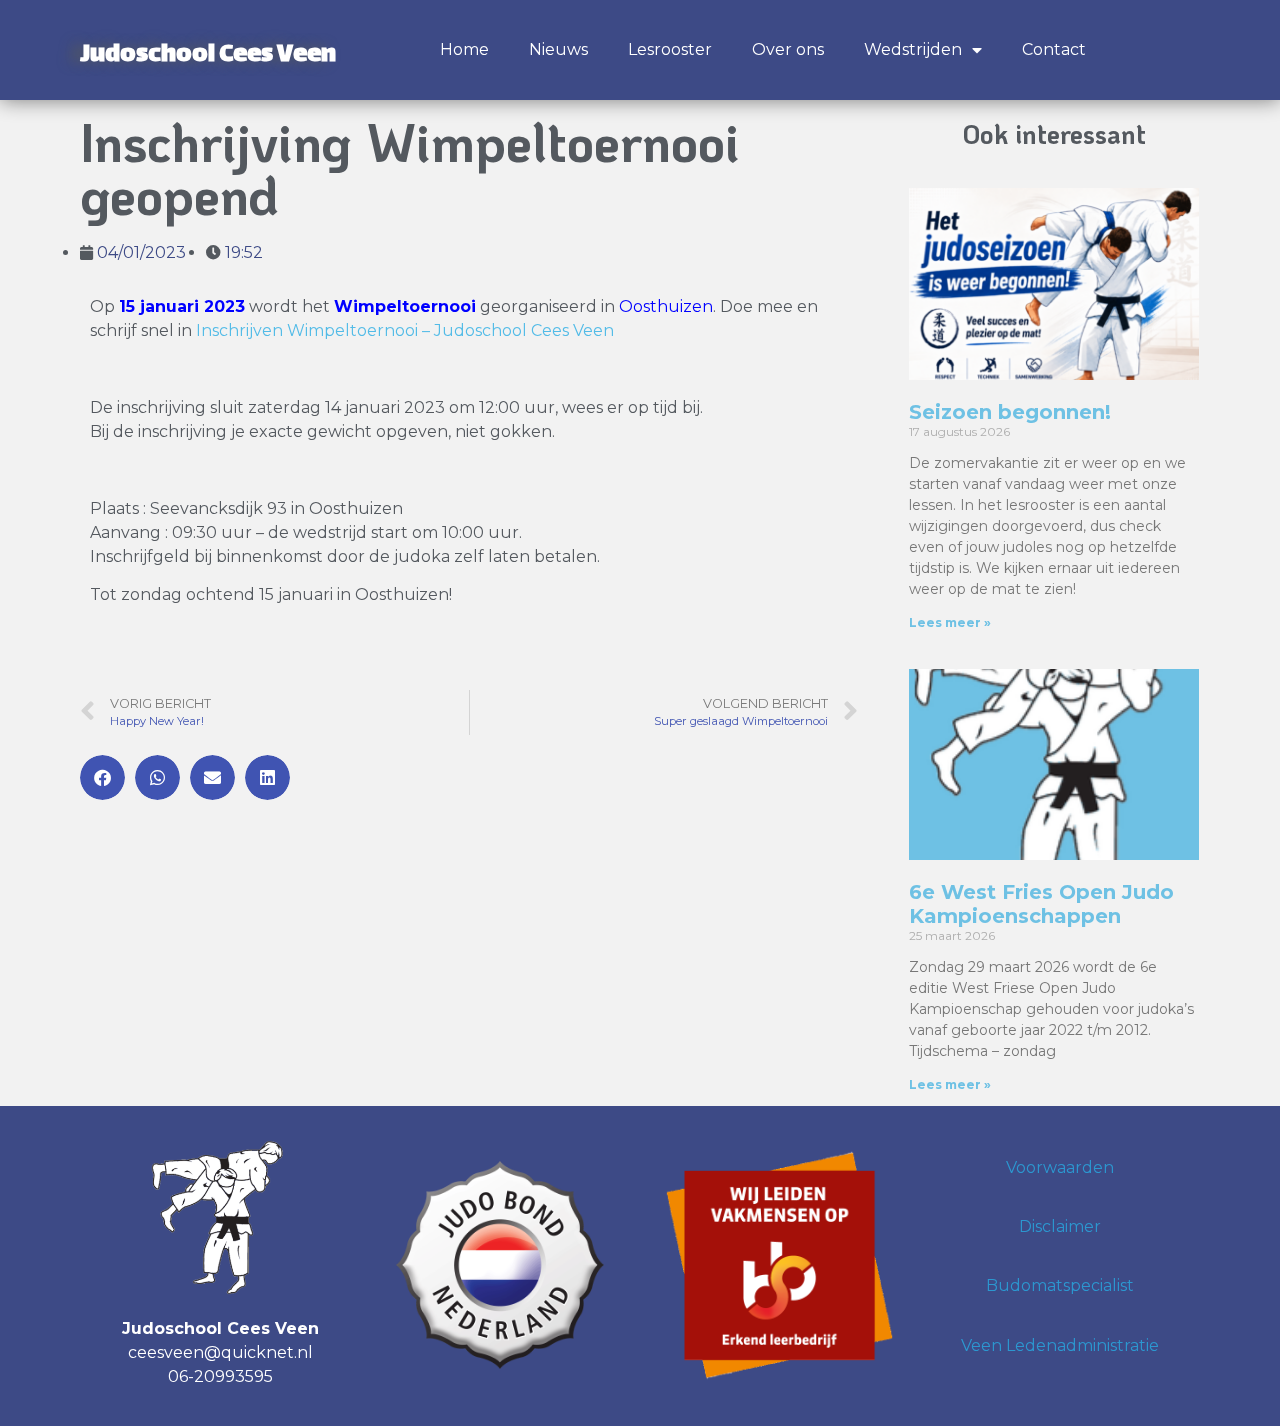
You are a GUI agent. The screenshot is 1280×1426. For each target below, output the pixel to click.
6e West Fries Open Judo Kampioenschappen (1041, 904)
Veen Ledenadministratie (1060, 1345)
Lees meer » (950, 622)
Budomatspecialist (1060, 1285)
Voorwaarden (1060, 1167)
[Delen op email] (212, 777)
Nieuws (558, 49)
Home (464, 49)
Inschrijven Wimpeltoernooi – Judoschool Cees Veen (405, 330)
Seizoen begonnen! (1010, 412)
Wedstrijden (913, 49)
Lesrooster (670, 49)
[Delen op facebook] (102, 777)
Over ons (788, 49)
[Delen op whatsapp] (157, 777)
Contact (1054, 49)
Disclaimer (1060, 1226)
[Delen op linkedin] (267, 777)
